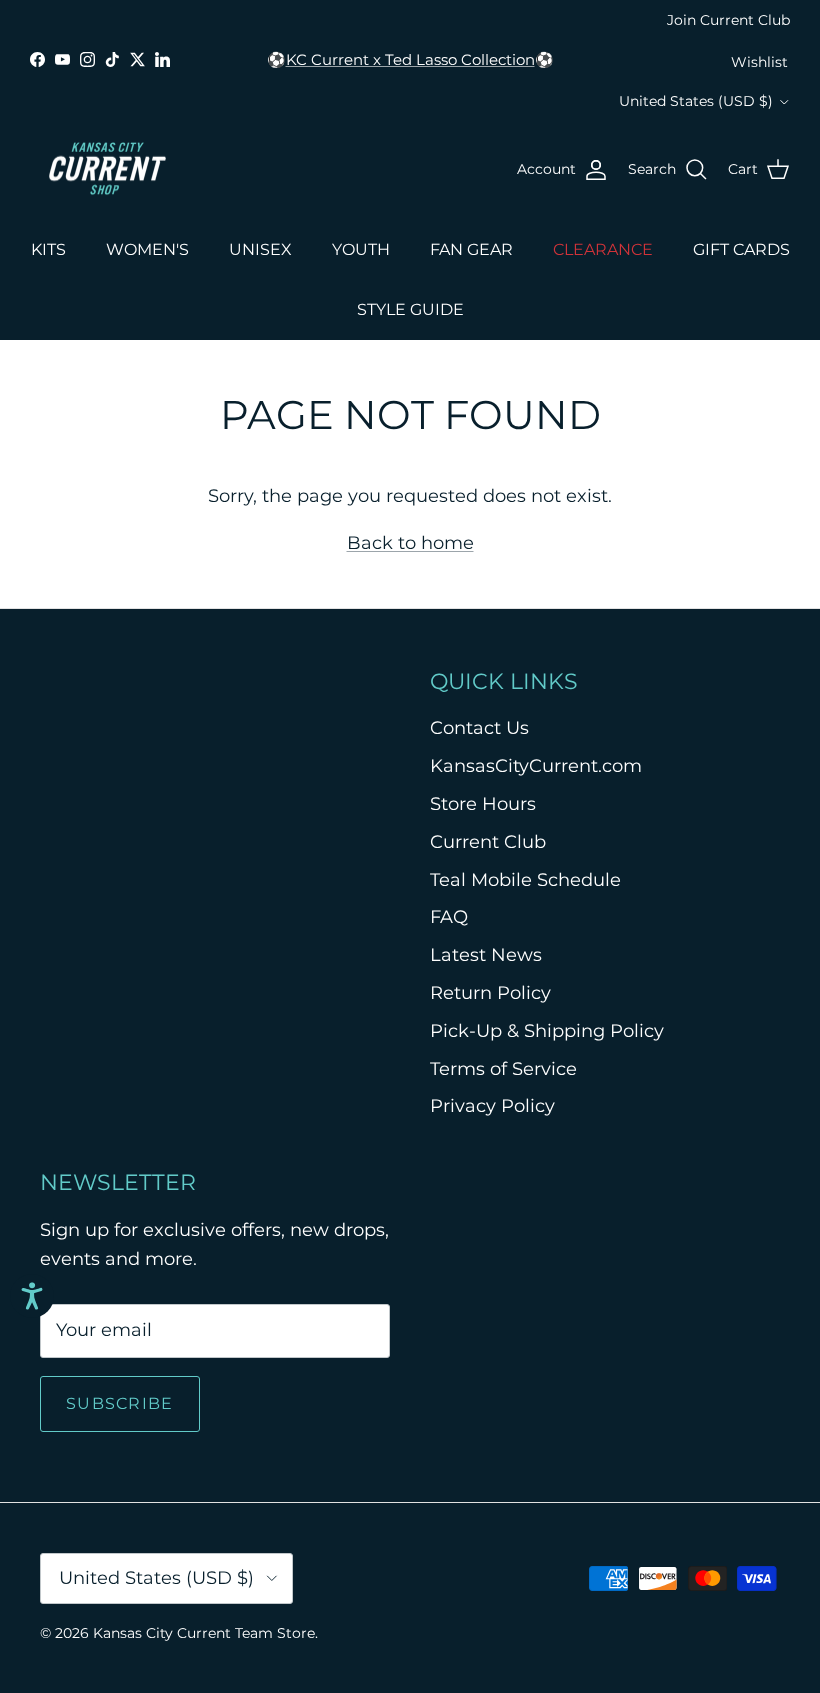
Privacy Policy (492, 1106)
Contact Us (479, 728)
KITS (48, 249)
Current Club (488, 842)
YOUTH (361, 249)
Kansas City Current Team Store (204, 1633)
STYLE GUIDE (410, 309)
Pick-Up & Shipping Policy (547, 1031)
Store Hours (483, 804)
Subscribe (120, 1403)
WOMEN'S (147, 249)
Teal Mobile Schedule (525, 880)
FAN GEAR (471, 249)
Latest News (486, 955)
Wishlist (759, 62)
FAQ (449, 917)
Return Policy (490, 993)
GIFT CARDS (741, 249)
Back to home (410, 543)
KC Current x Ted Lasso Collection (410, 59)
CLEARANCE (603, 249)
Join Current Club (728, 20)
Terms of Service (503, 1069)
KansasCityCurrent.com (536, 766)
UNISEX (260, 249)
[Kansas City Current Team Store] (107, 170)
